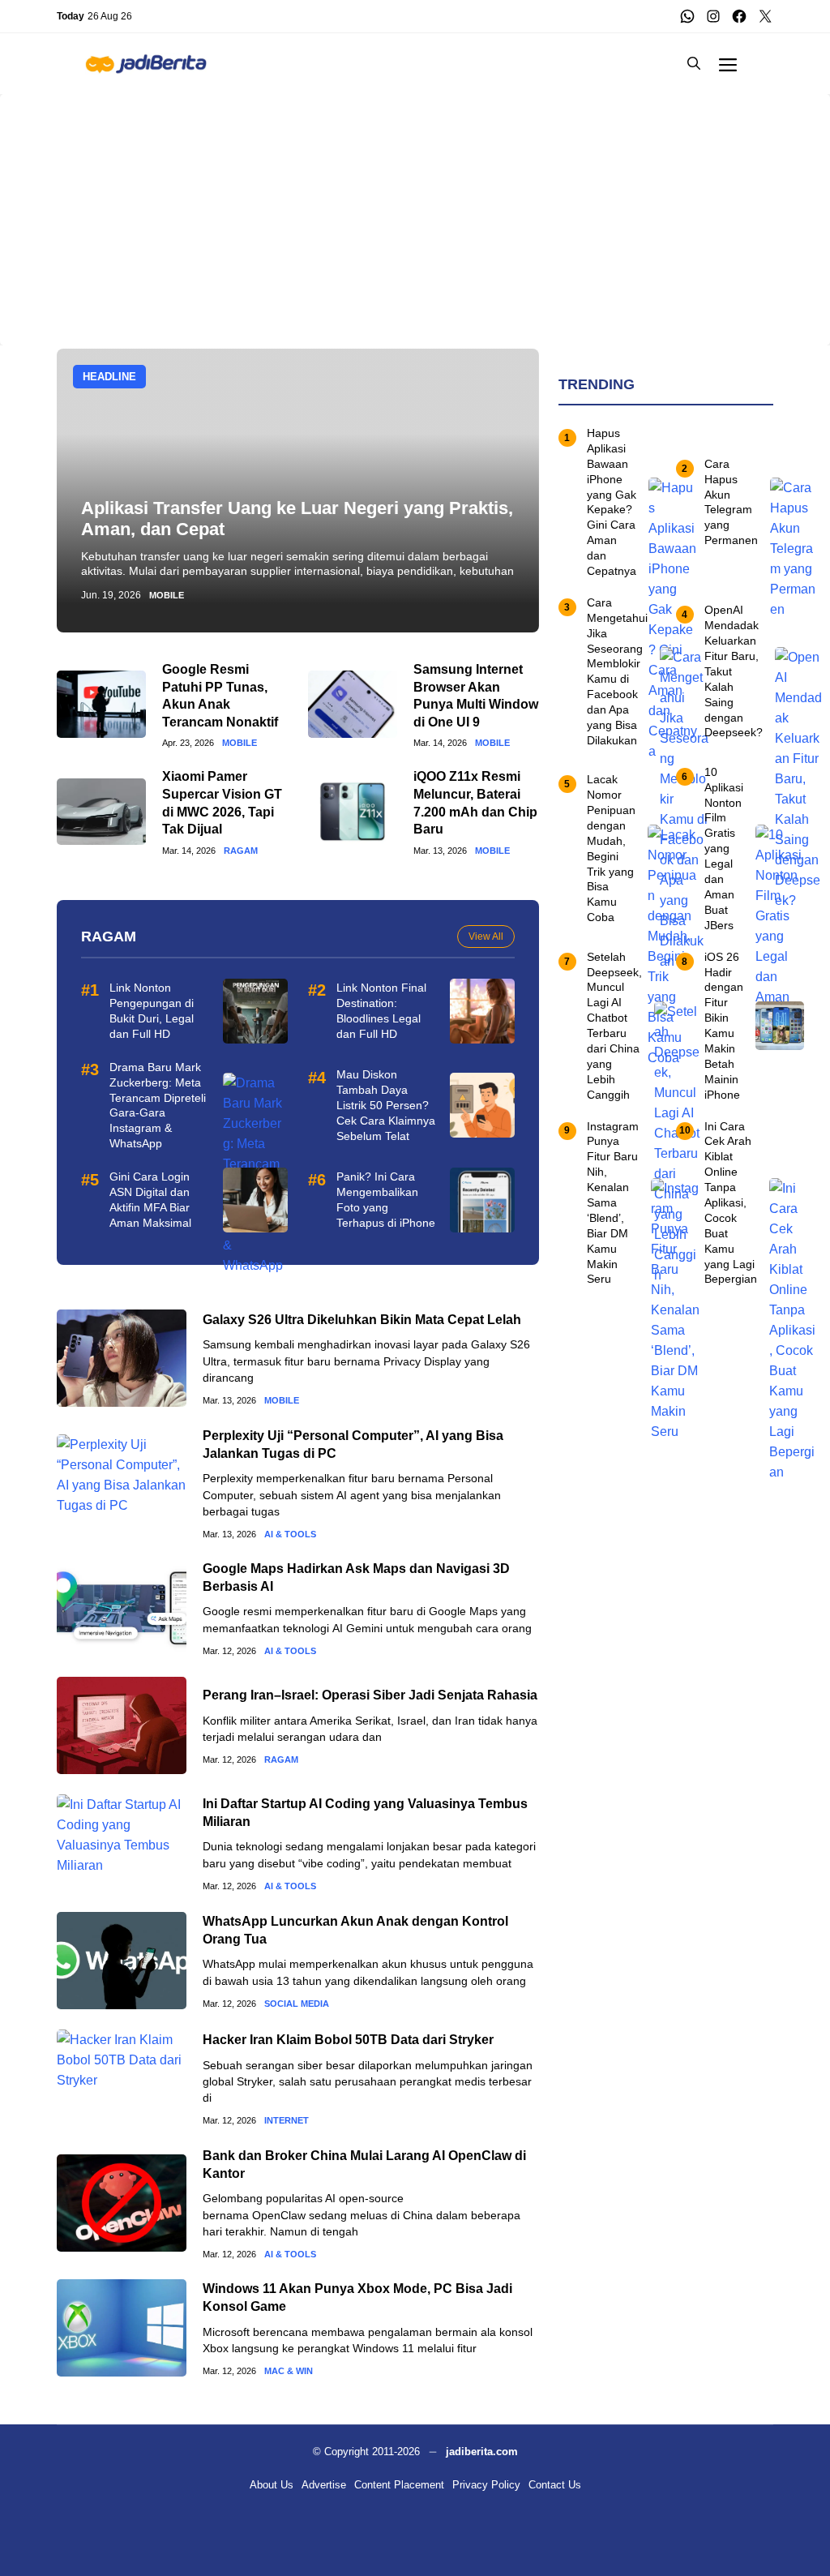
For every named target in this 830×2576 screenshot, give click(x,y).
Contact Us (555, 2485)
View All (486, 937)
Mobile (167, 596)
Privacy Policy (486, 2485)
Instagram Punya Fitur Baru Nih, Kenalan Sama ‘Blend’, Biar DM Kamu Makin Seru (613, 1203)
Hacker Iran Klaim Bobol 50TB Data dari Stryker (348, 2040)
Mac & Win (289, 2371)
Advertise (324, 2485)
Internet (287, 2121)
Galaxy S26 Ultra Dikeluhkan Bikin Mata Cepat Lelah (362, 1320)
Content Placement (399, 2485)
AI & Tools (290, 1534)
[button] (694, 64)
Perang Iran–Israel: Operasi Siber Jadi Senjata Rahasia (370, 1695)
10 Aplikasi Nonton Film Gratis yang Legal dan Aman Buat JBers (724, 849)
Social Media (297, 2004)
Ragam (241, 851)
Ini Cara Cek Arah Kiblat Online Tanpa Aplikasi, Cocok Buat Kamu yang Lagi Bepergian (731, 1203)
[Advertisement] (415, 208)
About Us (272, 2485)
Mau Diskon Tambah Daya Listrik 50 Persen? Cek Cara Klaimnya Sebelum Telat (386, 1105)
